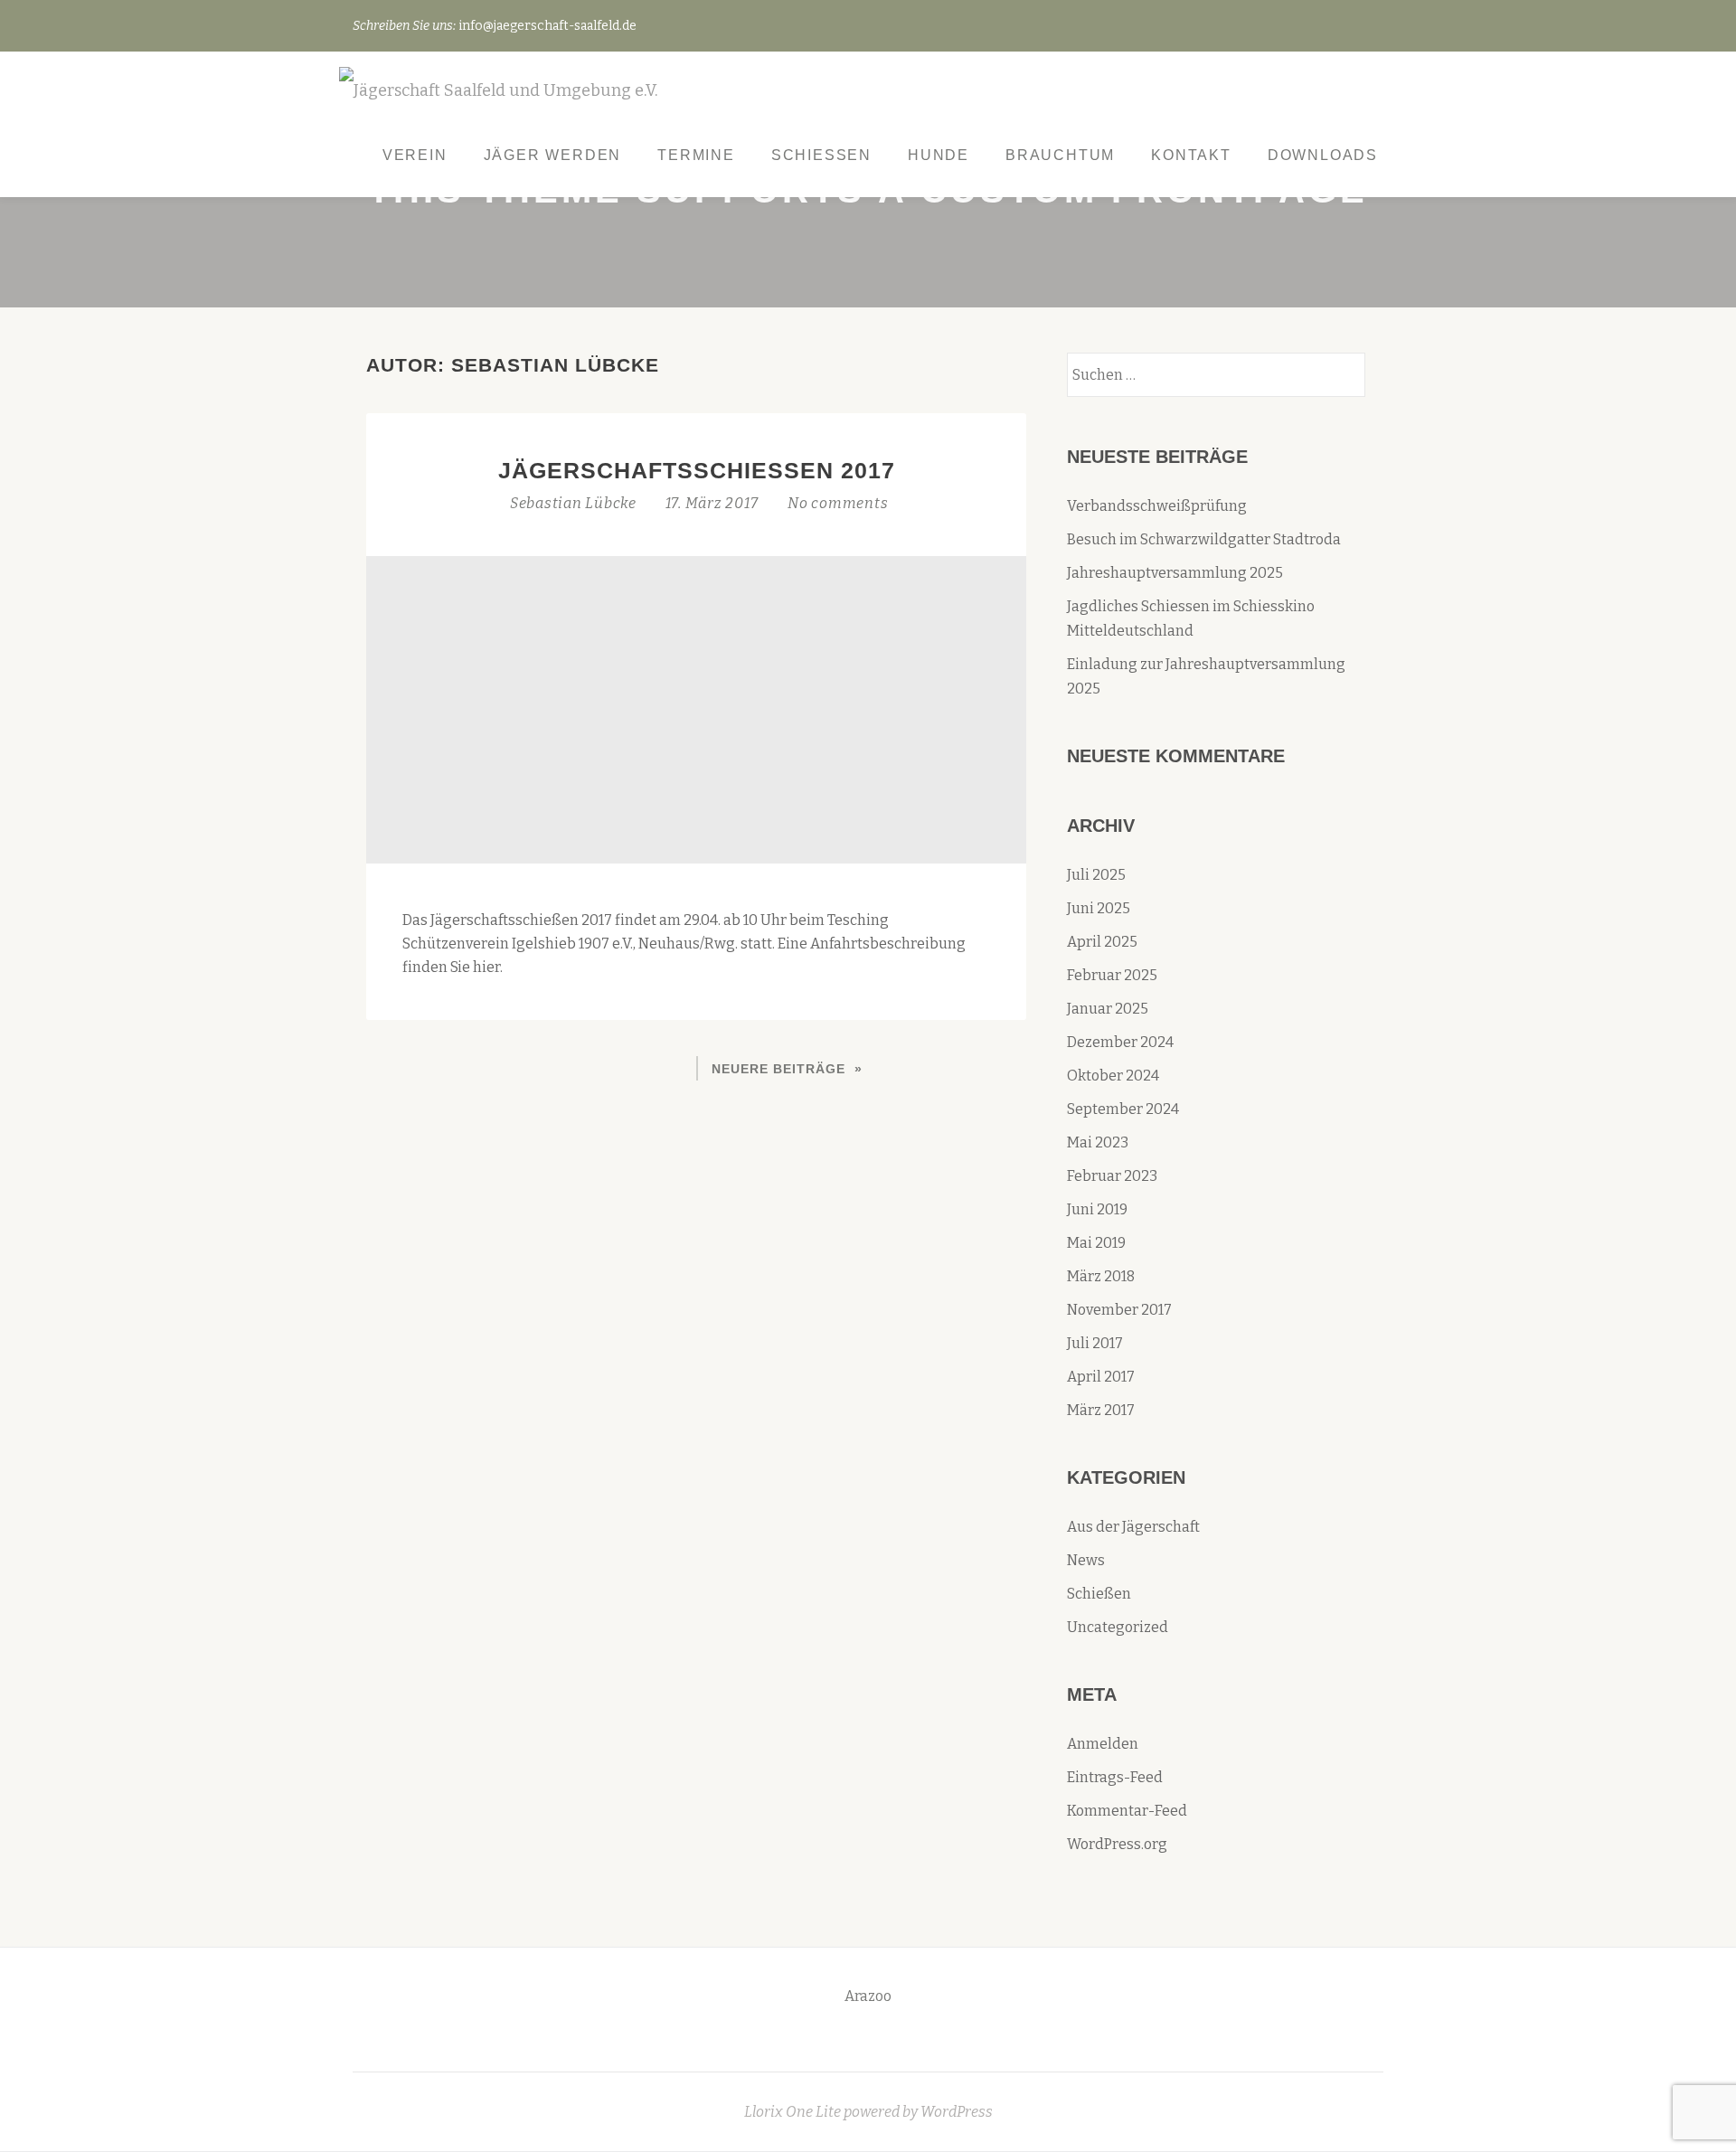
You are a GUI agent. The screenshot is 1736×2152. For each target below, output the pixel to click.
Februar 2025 (1112, 975)
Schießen (821, 155)
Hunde (939, 155)
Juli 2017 (1095, 1343)
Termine (696, 155)
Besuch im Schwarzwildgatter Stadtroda (1204, 539)
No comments (838, 503)
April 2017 (1101, 1377)
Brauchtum (1060, 155)
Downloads (1323, 155)
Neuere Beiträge (778, 1069)
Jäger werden (553, 155)
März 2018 (1101, 1276)
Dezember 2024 (1120, 1042)
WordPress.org (1117, 1844)
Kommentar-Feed (1127, 1811)
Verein (415, 155)
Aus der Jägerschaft (1133, 1527)
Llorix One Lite (794, 2112)
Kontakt (1191, 155)
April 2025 (1102, 942)
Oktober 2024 (1113, 1076)
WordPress (957, 2112)
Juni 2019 (1097, 1209)
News (1086, 1560)
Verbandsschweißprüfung (1157, 506)
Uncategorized (1118, 1627)
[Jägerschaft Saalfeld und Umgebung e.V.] (501, 92)
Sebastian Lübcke (575, 503)
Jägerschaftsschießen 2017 (697, 470)
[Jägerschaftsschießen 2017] (696, 708)
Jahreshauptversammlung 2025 (1175, 573)
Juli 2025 (1096, 875)
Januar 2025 (1108, 1009)
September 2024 (1123, 1109)
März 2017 (1101, 1410)
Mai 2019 (1096, 1243)
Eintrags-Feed (1115, 1777)
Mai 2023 (1098, 1142)
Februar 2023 (1112, 1176)
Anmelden (1103, 1744)
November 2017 (1119, 1310)
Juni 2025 (1099, 908)
